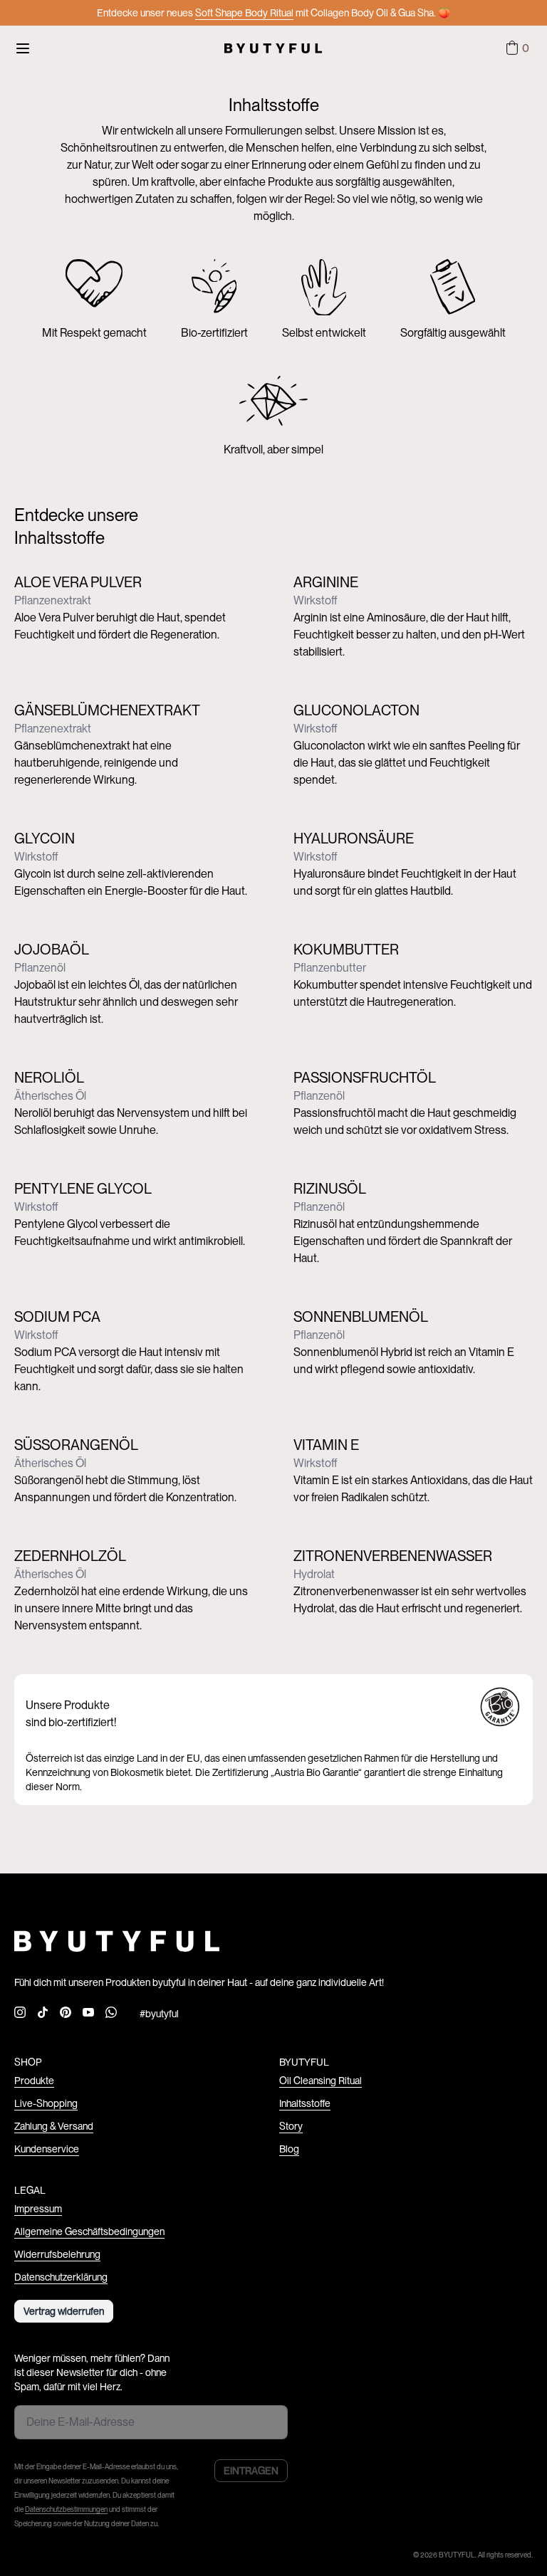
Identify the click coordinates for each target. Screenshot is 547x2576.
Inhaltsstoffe (305, 2103)
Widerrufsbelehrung (57, 2254)
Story (291, 2126)
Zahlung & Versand (54, 2126)
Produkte (34, 2081)
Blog (289, 2149)
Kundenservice (47, 2149)
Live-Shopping (46, 2103)
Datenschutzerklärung (61, 2277)
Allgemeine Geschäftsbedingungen (89, 2231)
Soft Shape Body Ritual (244, 13)
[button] (516, 48)
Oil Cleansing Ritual (321, 2081)
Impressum (38, 2209)
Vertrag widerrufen (64, 2311)
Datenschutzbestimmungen (66, 2509)
